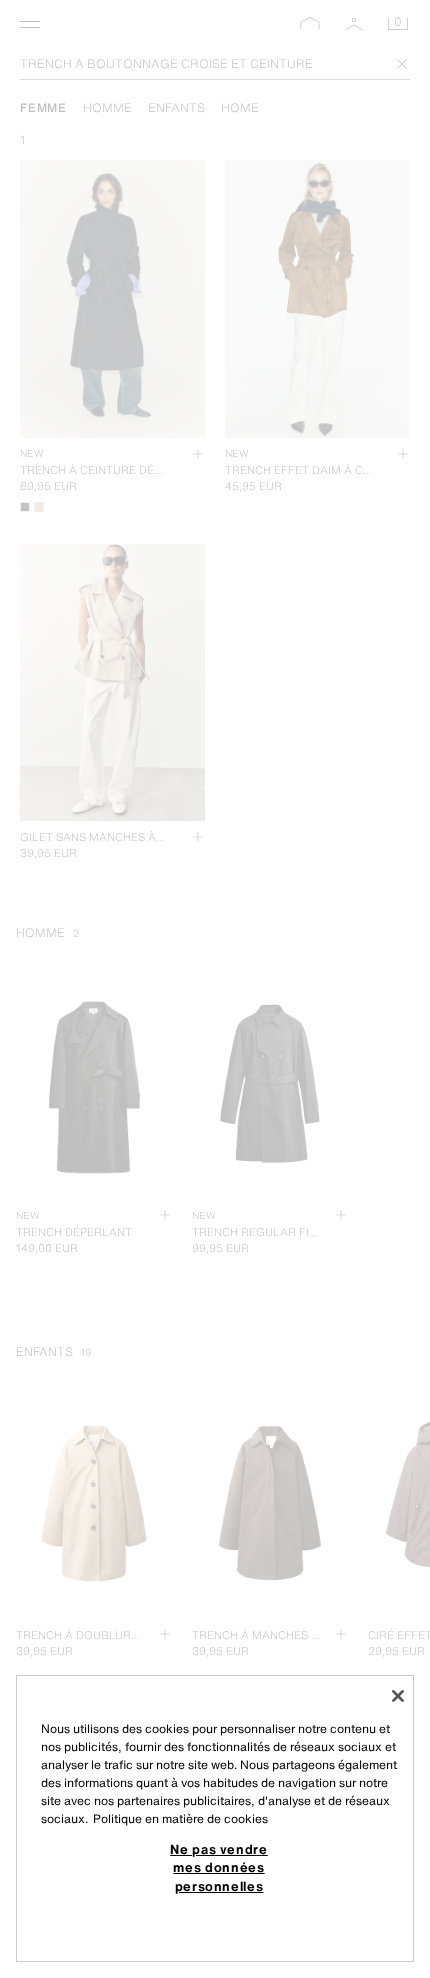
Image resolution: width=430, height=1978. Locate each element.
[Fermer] (398, 1696)
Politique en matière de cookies (180, 1818)
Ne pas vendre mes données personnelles (219, 1867)
